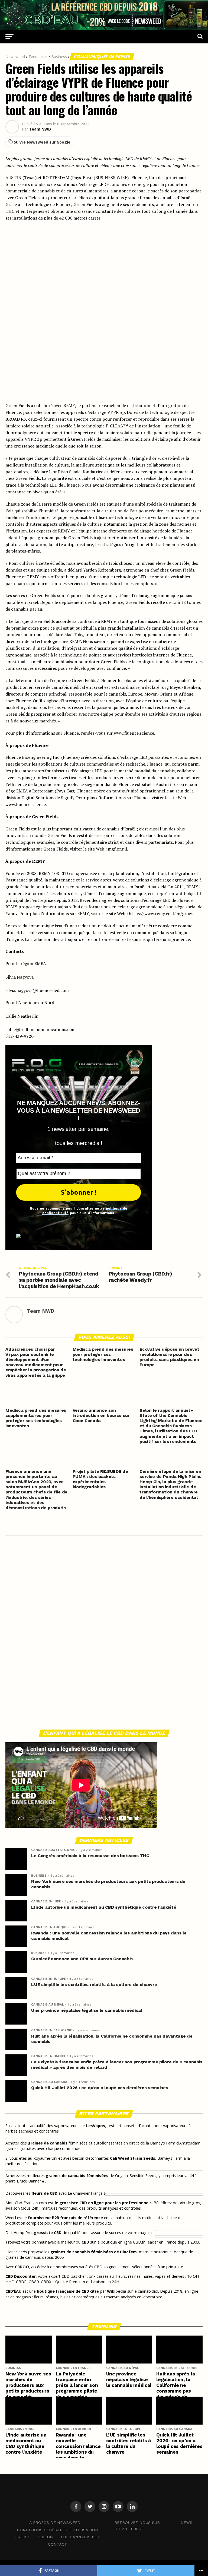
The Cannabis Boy (80, 2537)
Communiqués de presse (102, 56)
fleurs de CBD (44, 2193)
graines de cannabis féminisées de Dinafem (94, 2252)
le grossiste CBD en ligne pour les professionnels (103, 2203)
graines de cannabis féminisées (77, 2176)
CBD (85, 2242)
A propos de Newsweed (55, 2523)
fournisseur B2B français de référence (65, 2218)
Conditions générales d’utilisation (58, 2530)
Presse (23, 2537)
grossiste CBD (48, 2233)
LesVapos (96, 2126)
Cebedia (45, 2537)
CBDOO (22, 2267)
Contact (58, 2544)
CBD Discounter (21, 2276)
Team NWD (40, 129)
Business (59, 57)
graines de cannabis (48, 2143)
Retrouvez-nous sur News (153, 2523)
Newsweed (15, 57)
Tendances (38, 57)
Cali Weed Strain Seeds (133, 2158)
